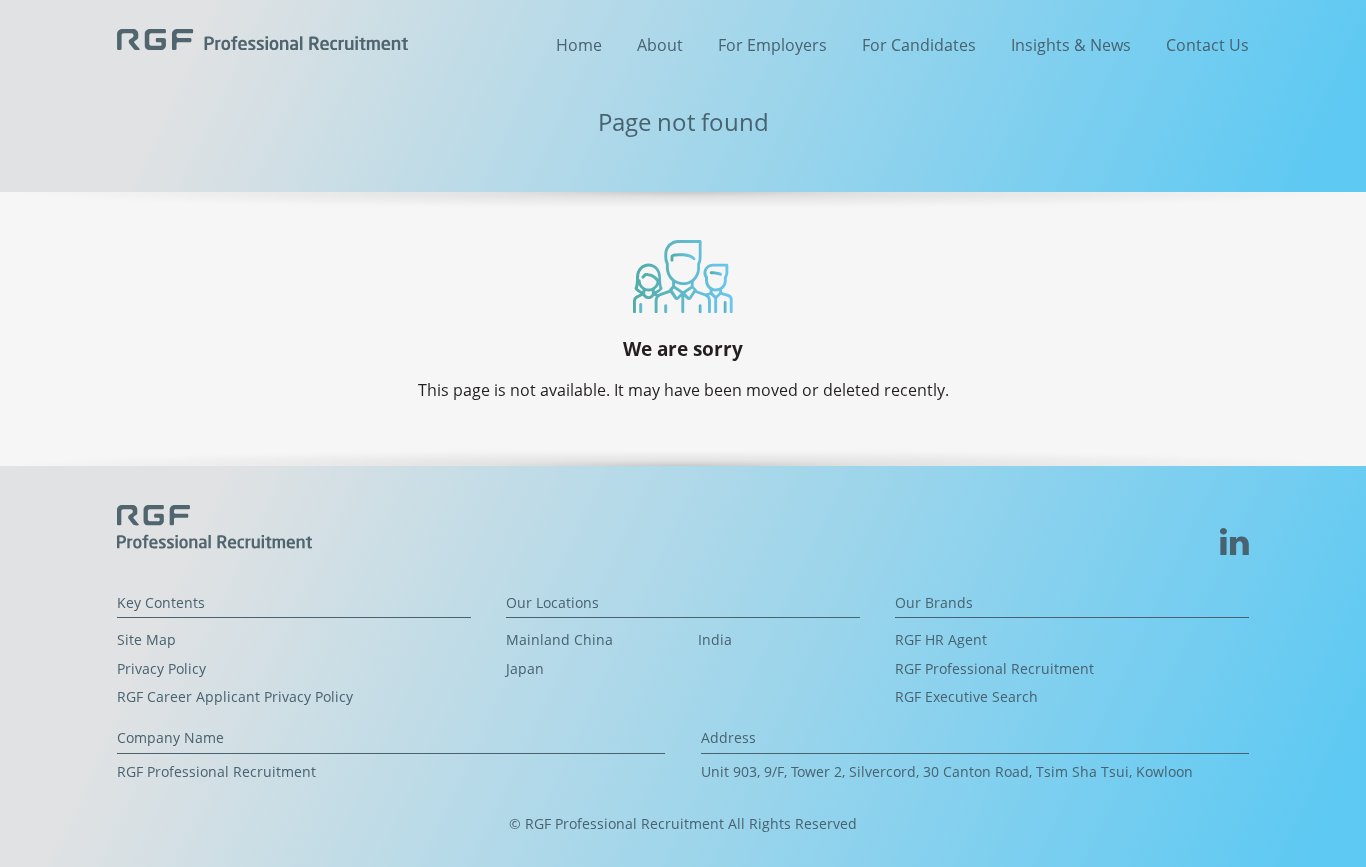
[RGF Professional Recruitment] (262, 37)
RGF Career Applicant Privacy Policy (235, 696)
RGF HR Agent (941, 639)
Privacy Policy (161, 668)
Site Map (146, 639)
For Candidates (919, 45)
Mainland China (559, 639)
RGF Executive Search (966, 696)
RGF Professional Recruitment (994, 668)
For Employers (772, 45)
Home (579, 45)
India (715, 639)
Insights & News (1071, 45)
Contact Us (1207, 45)
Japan (525, 668)
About (660, 45)
